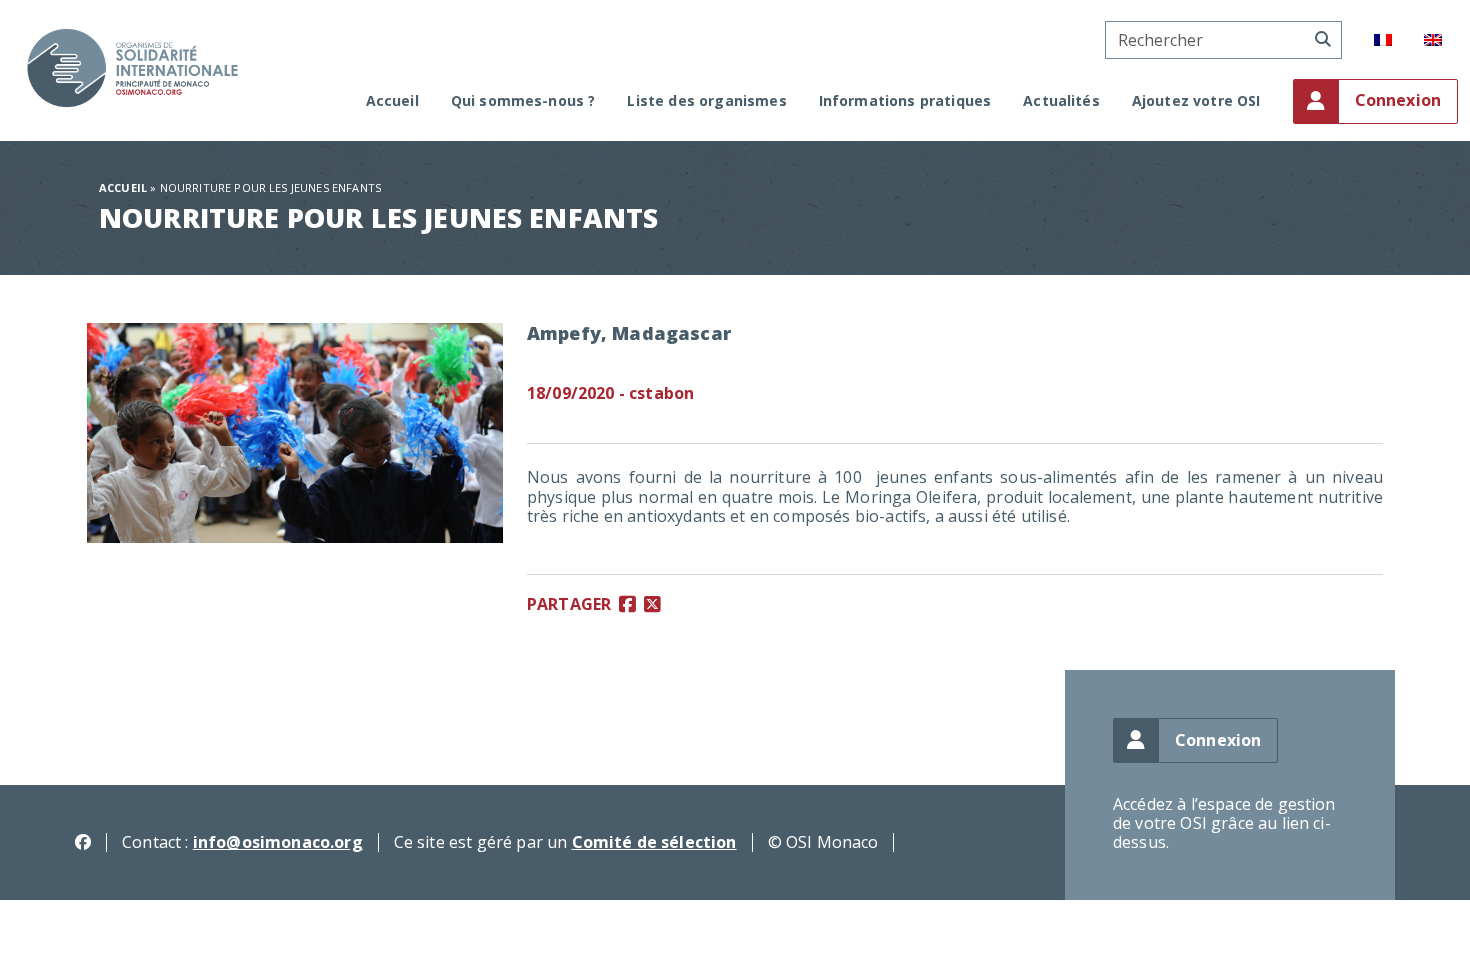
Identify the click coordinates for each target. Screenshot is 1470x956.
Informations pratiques (905, 101)
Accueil (392, 101)
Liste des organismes (706, 101)
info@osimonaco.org (278, 842)
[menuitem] (1383, 40)
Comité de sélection (654, 842)
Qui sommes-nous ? (523, 101)
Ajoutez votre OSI (1196, 101)
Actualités (1061, 101)
